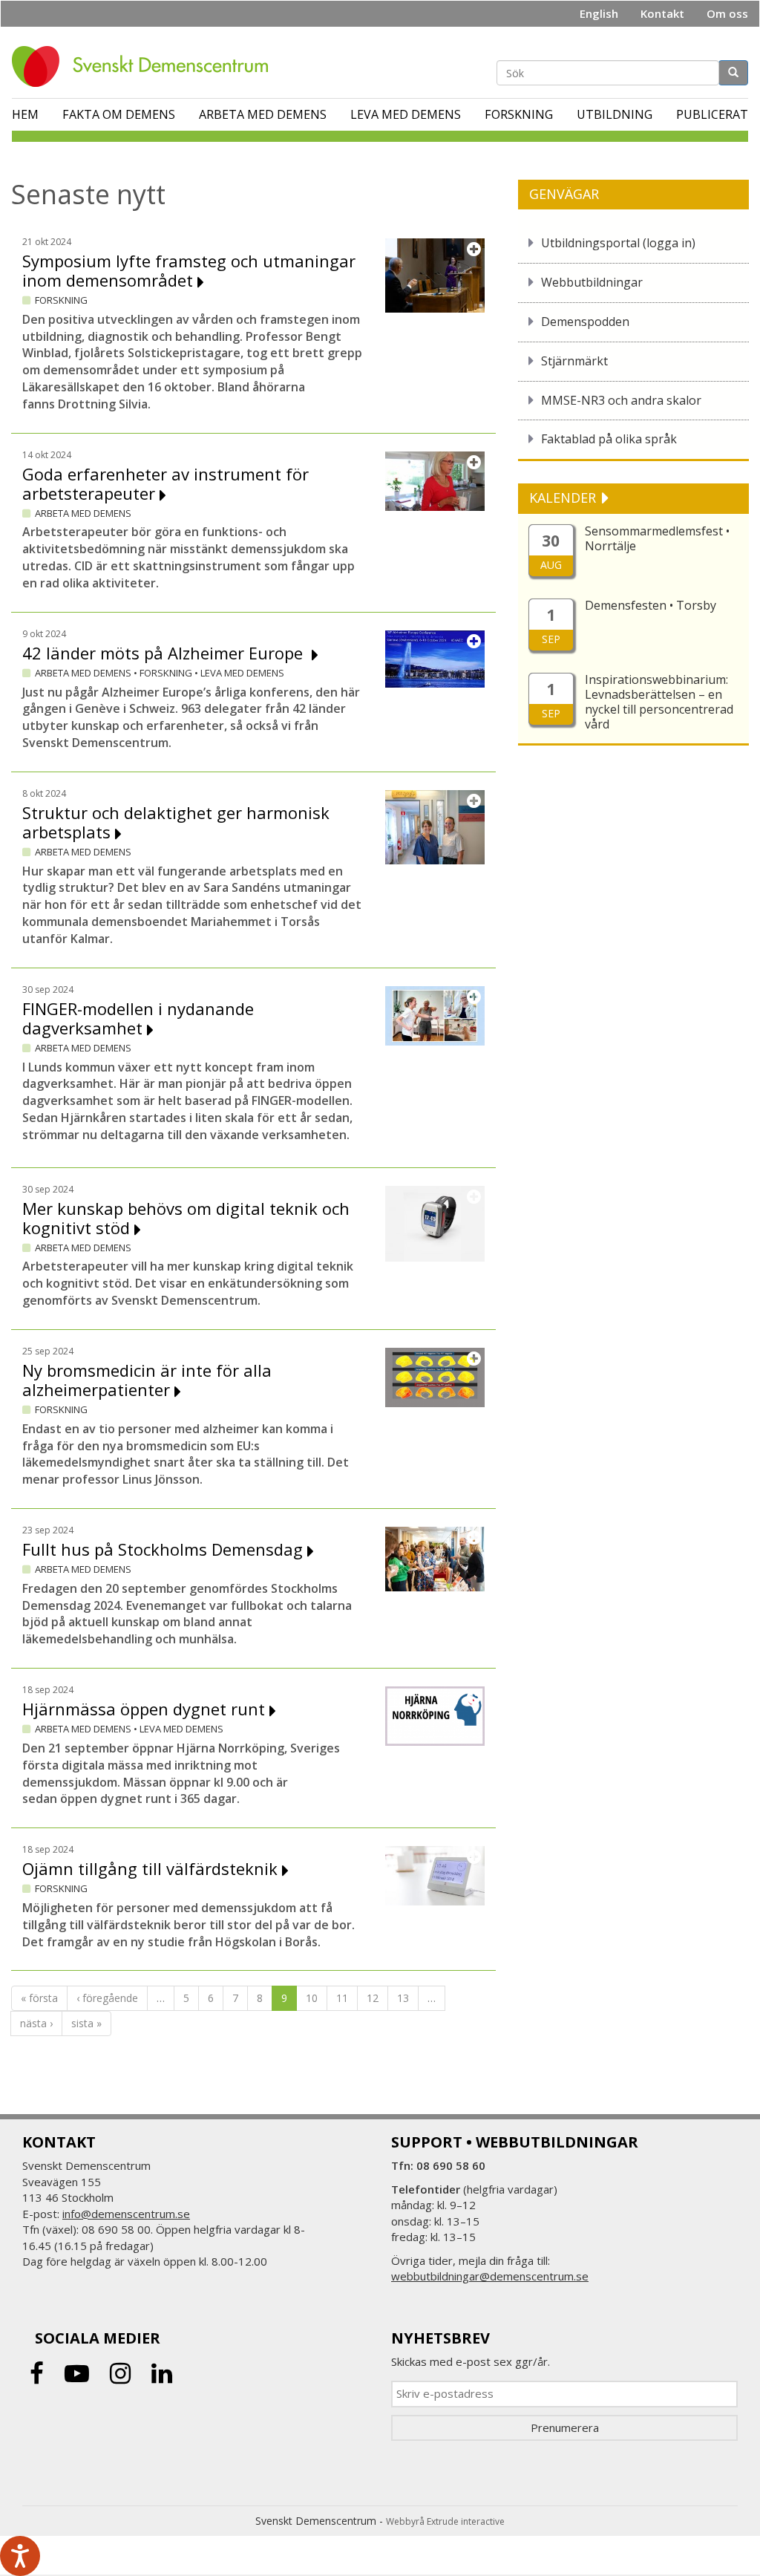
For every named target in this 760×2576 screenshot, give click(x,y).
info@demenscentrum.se (126, 2214)
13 (403, 1998)
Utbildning (615, 114)
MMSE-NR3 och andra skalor (621, 400)
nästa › (36, 2023)
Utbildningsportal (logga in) (618, 243)
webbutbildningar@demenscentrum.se (490, 2276)
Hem (25, 114)
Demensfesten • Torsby (651, 605)
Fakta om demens (119, 114)
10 (312, 1998)
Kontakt (662, 13)
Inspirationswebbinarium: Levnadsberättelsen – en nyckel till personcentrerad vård (659, 702)
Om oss (727, 13)
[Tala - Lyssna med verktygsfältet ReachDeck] (20, 2556)
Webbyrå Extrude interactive (445, 2521)
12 (373, 1998)
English (599, 13)
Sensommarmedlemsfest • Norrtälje (657, 538)
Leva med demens (406, 114)
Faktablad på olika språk (609, 439)
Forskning (519, 114)
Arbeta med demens (263, 114)
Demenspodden (585, 322)
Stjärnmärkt (574, 361)
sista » (86, 2023)
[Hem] (145, 66)
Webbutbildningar (592, 282)
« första (39, 1998)
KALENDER (564, 498)
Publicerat (712, 114)
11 (342, 1998)
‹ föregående (107, 1998)
